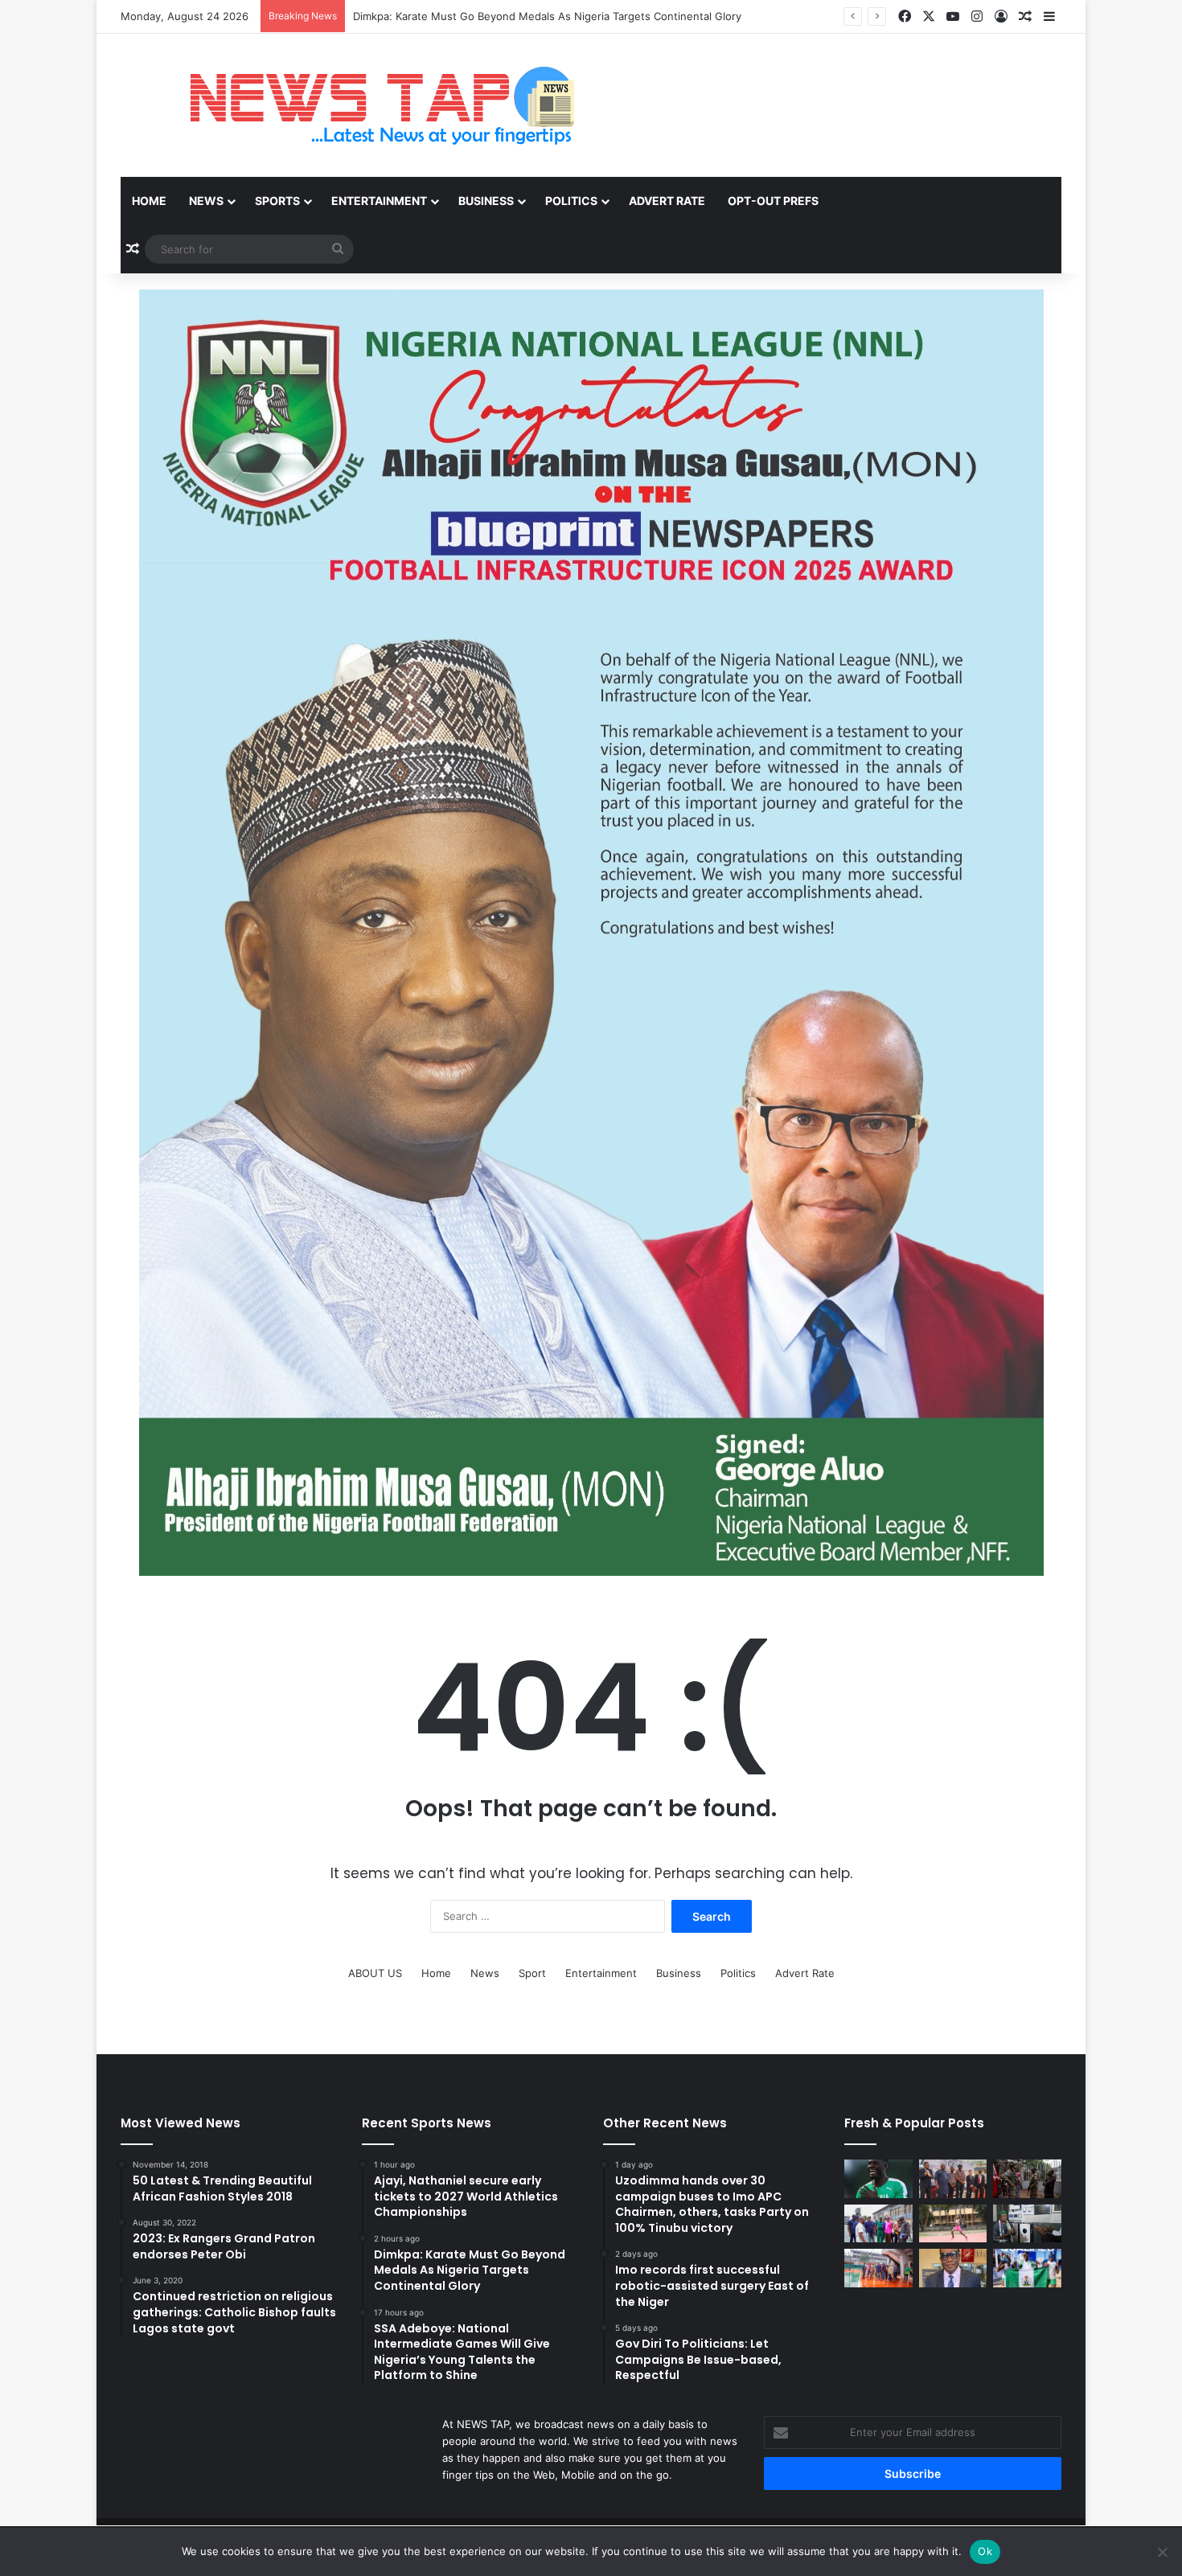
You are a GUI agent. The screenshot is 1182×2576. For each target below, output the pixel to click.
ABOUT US (375, 1973)
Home (149, 201)
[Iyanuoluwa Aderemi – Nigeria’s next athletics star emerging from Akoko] (953, 2224)
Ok (985, 2551)
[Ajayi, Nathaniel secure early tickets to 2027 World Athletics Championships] (878, 2179)
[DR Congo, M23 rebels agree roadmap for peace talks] (1027, 2179)
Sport (532, 1973)
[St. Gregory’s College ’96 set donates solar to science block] (1027, 2224)
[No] (1162, 2552)
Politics (571, 201)
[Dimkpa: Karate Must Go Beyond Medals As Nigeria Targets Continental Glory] (953, 2179)
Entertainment (379, 201)
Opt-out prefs (773, 201)
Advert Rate (667, 201)
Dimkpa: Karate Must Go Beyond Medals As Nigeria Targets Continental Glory (547, 16)
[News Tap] (361, 105)
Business (486, 201)
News (206, 201)
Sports (277, 201)
